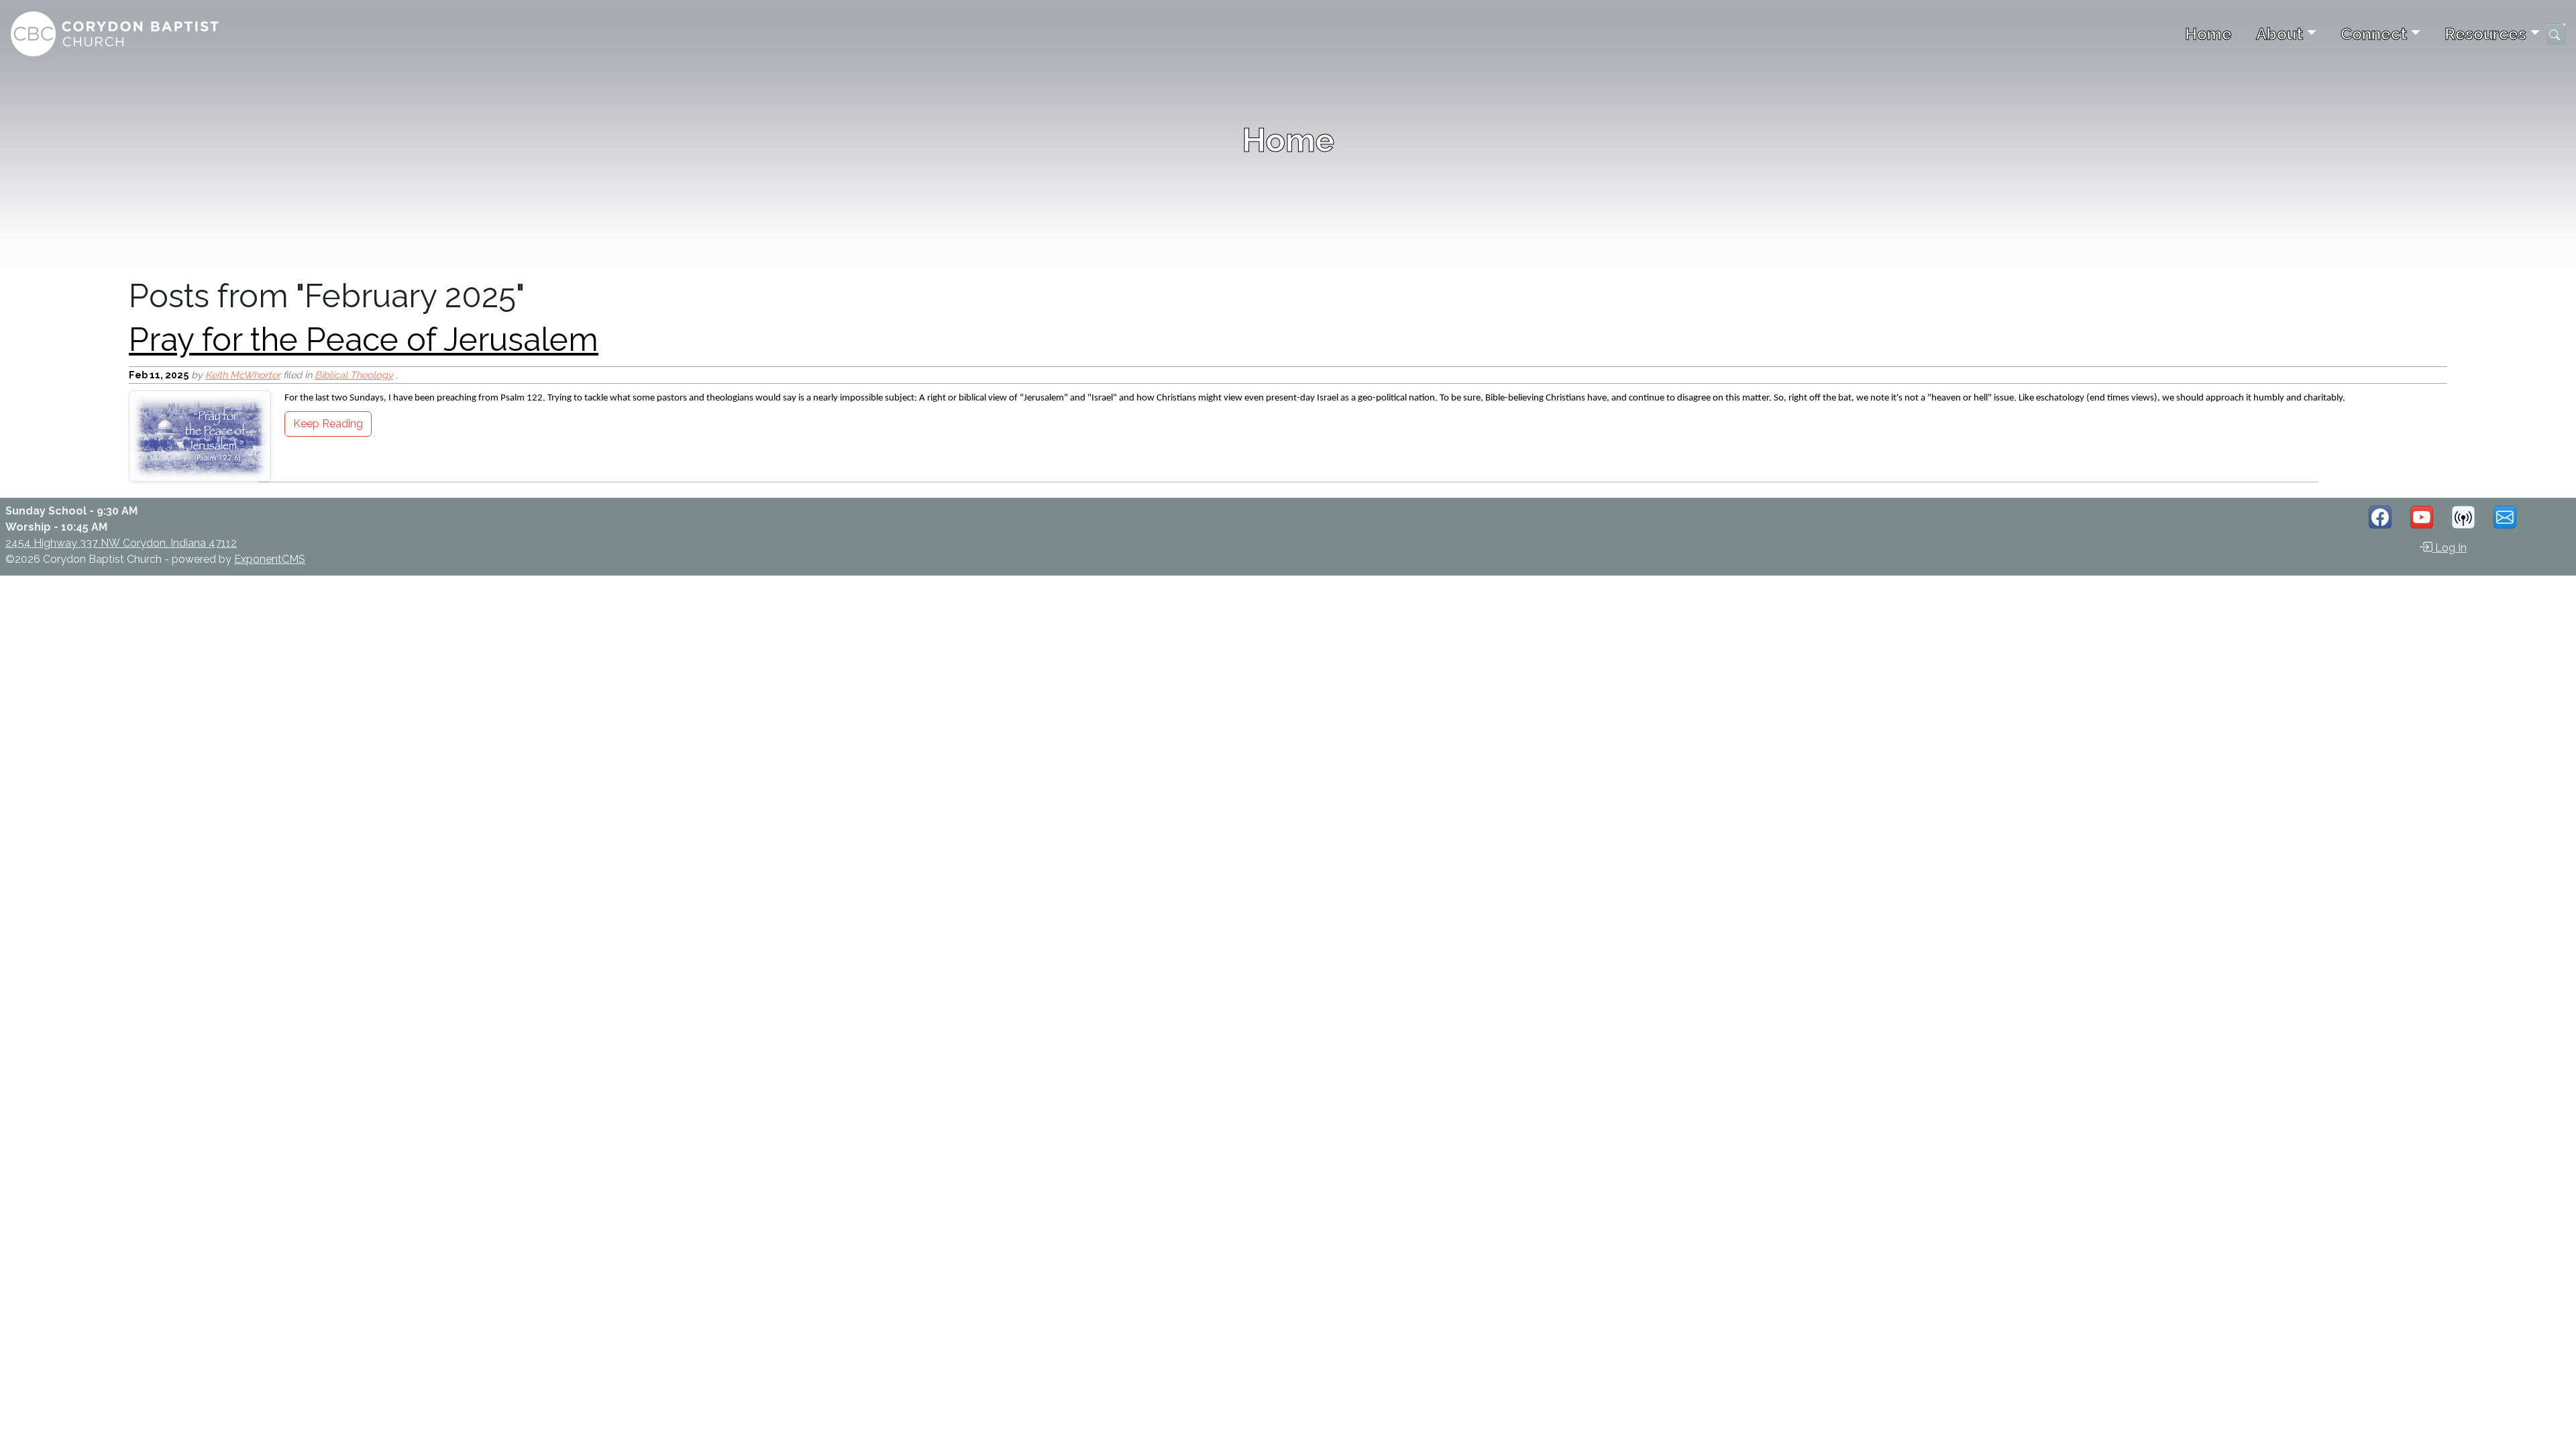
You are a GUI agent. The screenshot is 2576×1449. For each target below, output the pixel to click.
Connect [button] (2374, 34)
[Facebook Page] (2380, 517)
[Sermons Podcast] (2463, 517)
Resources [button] (2485, 34)
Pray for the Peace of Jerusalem (364, 339)
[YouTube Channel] (2422, 517)
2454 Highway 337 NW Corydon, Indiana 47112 (121, 543)
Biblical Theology (354, 375)
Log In (2450, 548)
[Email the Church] (2505, 517)
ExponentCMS (270, 559)
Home (2208, 34)
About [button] (2279, 34)
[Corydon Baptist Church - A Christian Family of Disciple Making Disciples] (115, 34)
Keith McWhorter (243, 375)
